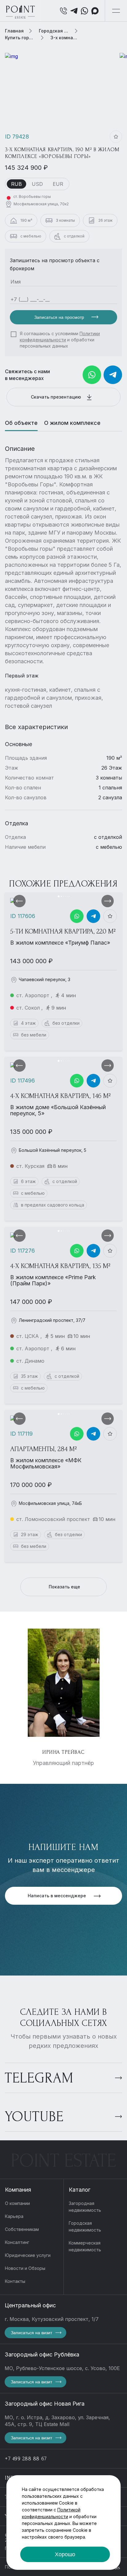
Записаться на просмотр (60, 317)
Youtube (34, 2117)
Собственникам (22, 2229)
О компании (17, 2203)
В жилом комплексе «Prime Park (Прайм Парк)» (53, 1280)
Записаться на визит (31, 2333)
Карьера (14, 2216)
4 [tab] (65, 896)
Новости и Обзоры (25, 2268)
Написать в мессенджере (57, 1896)
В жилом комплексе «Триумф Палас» (60, 943)
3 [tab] (63, 896)
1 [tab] (59, 896)
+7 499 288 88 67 (26, 2459)
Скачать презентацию (57, 397)
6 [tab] (69, 896)
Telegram (39, 2078)
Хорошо (65, 2554)
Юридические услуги (28, 2255)
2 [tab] (61, 896)
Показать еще (64, 1587)
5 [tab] (67, 896)
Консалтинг (17, 2242)
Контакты (15, 2281)
